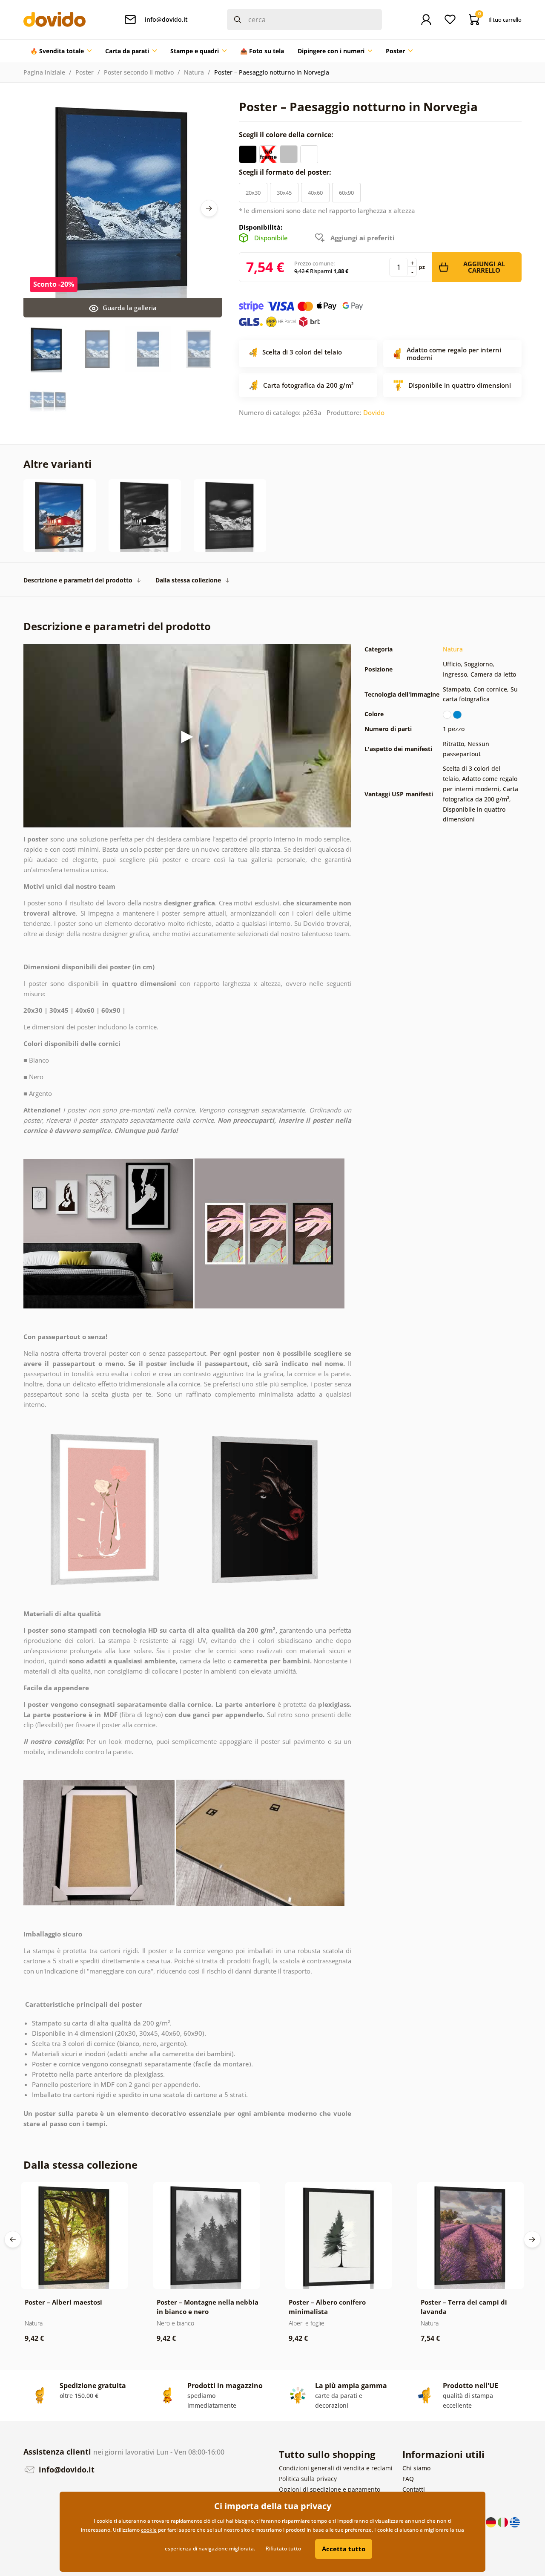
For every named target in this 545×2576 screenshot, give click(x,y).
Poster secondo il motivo (139, 72)
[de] (492, 2522)
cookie (149, 2530)
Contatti (414, 2489)
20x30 (253, 193)
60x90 (346, 193)
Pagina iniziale (44, 72)
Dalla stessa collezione (188, 580)
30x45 (284, 193)
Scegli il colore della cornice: (287, 135)
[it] (504, 2522)
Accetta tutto (344, 2549)
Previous (13, 2239)
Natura (194, 72)
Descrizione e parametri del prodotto (78, 580)
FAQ (408, 2479)
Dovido (374, 412)
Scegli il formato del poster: (286, 172)
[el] (515, 2522)
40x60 (315, 193)
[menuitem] (61, 51)
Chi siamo (416, 2468)
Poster (85, 72)
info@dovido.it (66, 2469)
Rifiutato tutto (283, 2549)
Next (209, 208)
